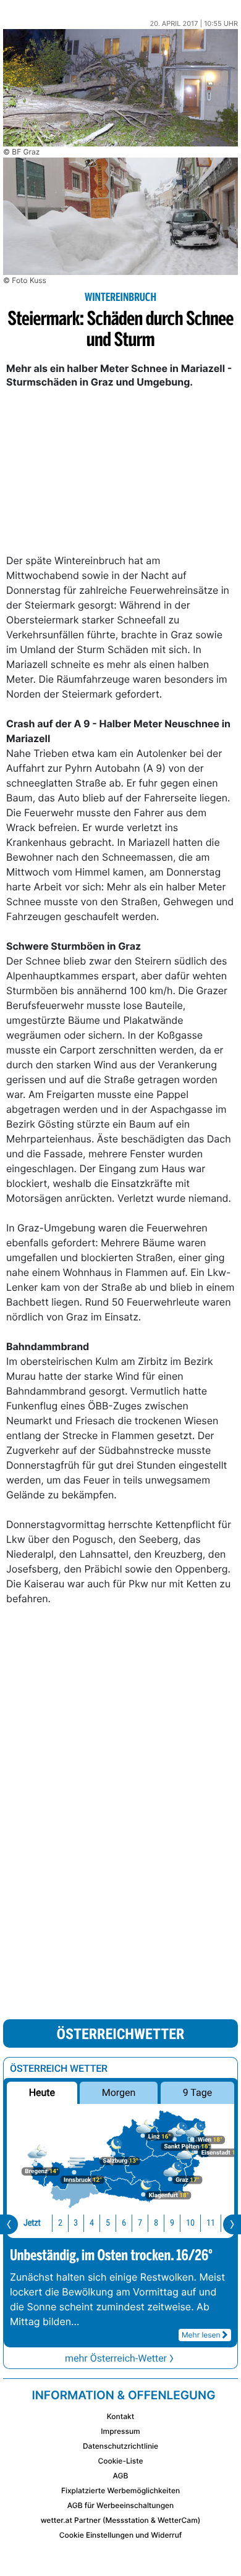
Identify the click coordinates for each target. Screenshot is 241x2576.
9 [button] (172, 2223)
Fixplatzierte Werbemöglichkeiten (120, 2490)
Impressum (120, 2431)
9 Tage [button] (197, 2092)
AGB (121, 2476)
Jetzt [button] (32, 2223)
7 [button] (140, 2223)
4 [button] (92, 2223)
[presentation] (9, 2224)
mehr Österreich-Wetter (116, 2358)
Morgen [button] (119, 2092)
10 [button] (190, 2223)
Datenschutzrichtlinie (120, 2446)
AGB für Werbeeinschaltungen (121, 2505)
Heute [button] (42, 2092)
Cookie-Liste (120, 2461)
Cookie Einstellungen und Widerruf (121, 2535)
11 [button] (211, 2223)
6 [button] (124, 2223)
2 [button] (60, 2223)
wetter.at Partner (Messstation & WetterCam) (121, 2520)
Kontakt (120, 2416)
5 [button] (108, 2223)
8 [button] (156, 2223)
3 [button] (76, 2223)
